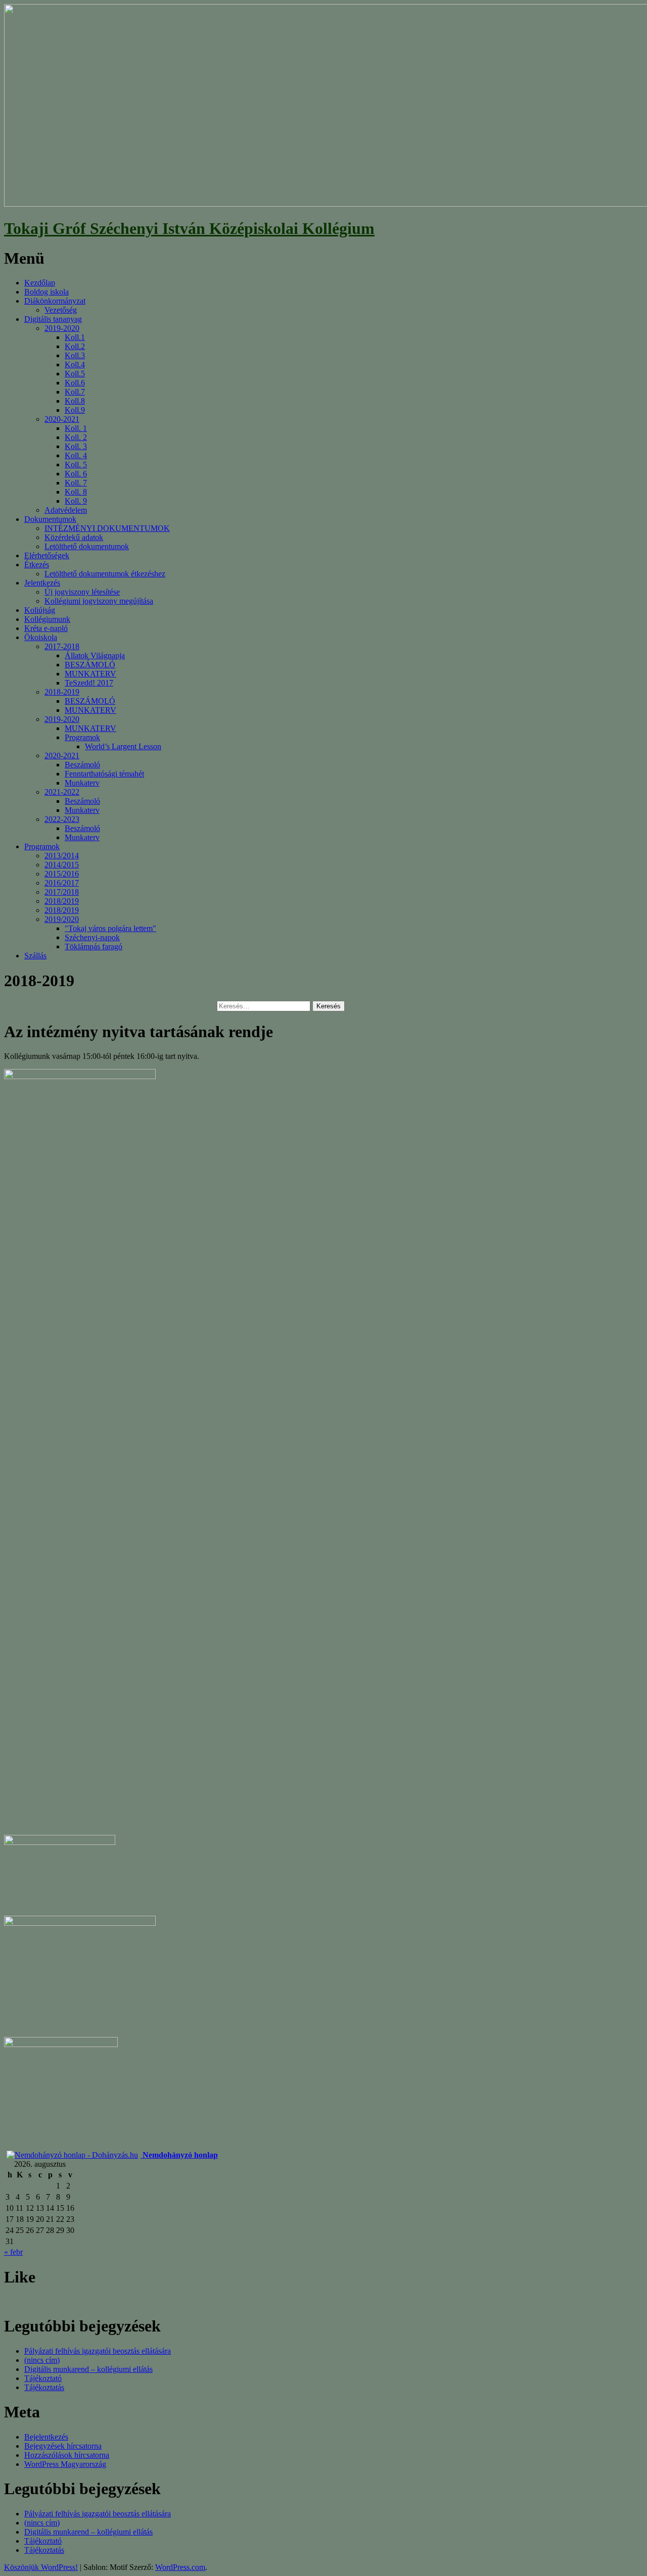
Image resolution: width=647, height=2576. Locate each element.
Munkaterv (82, 783)
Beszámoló (82, 765)
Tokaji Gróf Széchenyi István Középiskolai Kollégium (189, 228)
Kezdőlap (40, 283)
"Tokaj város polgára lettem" (110, 928)
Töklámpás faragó (94, 946)
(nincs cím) (42, 2360)
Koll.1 (75, 337)
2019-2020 (62, 328)
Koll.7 (75, 392)
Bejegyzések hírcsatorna (63, 2446)
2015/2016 (62, 874)
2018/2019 (62, 901)
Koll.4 (75, 364)
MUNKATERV (90, 674)
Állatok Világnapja (95, 655)
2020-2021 (62, 419)
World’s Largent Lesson (123, 746)
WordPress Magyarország (65, 2464)
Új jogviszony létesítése (82, 592)
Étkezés (37, 565)
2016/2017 (62, 883)
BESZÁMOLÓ (90, 665)
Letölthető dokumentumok (87, 546)
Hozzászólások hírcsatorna (67, 2455)
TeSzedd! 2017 (89, 683)
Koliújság (40, 610)
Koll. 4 (76, 455)
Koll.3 (75, 355)
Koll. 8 (76, 492)
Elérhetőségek (47, 555)
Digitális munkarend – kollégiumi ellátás (88, 2369)
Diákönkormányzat (55, 301)
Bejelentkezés (46, 2437)
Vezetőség (61, 310)
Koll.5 (75, 374)
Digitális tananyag (53, 319)
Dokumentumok (50, 519)
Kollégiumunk (47, 619)
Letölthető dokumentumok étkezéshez (105, 574)
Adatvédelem (66, 510)
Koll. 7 (76, 483)
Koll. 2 (76, 437)
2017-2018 (62, 646)
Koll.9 (75, 410)
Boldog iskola (47, 292)
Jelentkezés (42, 583)
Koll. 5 (76, 465)
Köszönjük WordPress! (41, 2567)
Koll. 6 (76, 474)
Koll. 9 (76, 501)
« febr (13, 2252)
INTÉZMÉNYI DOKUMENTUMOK (107, 528)
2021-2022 (62, 792)
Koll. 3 (76, 446)
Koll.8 (75, 401)
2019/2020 (62, 919)
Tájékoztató (43, 2378)
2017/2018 (62, 892)
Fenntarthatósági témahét (104, 774)
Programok (82, 737)
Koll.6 (75, 383)
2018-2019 (62, 692)
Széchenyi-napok (92, 937)
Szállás (35, 956)
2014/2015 (62, 865)
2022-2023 (62, 819)
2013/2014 (62, 856)
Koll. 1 (76, 428)
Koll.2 (75, 346)
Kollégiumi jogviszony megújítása (99, 601)
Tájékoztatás (44, 2387)
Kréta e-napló (46, 628)
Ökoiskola (41, 637)
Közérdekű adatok (74, 537)
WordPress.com (180, 2567)
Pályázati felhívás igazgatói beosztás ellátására (98, 2351)
